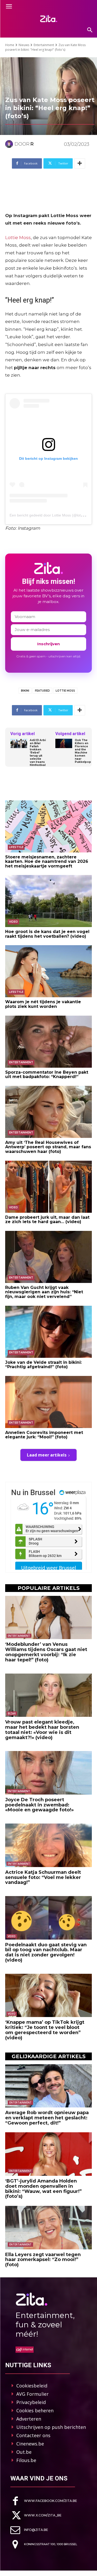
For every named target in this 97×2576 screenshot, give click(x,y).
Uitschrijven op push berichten (51, 2427)
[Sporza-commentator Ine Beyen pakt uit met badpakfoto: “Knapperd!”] (48, 1042)
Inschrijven (48, 644)
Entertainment (44, 45)
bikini (25, 691)
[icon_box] (44, 2501)
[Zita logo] (48, 19)
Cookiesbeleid (32, 2386)
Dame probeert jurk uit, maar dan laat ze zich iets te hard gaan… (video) (47, 1220)
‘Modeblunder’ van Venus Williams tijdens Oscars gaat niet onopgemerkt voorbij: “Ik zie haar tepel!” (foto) (46, 1652)
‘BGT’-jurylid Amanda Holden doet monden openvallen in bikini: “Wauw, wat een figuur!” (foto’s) (43, 2189)
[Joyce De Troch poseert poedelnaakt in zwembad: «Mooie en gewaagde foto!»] (48, 1773)
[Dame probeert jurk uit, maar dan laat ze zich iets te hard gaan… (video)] (48, 1187)
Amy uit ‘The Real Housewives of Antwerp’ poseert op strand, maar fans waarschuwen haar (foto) (48, 1147)
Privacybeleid (31, 2402)
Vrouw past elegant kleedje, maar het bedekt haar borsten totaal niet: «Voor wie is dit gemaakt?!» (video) (42, 1730)
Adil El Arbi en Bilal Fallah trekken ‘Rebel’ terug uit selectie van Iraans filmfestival (38, 753)
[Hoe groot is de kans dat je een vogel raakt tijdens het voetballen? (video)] (48, 901)
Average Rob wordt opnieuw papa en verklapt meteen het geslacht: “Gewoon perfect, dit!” (47, 2118)
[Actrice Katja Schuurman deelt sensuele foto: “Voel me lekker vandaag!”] (48, 1845)
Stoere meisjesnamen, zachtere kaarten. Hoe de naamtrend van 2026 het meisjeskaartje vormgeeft (47, 862)
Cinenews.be (30, 2444)
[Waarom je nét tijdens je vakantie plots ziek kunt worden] (48, 971)
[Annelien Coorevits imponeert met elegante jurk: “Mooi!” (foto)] (48, 1402)
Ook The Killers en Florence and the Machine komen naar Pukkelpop (83, 751)
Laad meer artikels (47, 1455)
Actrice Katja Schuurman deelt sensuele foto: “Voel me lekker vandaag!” (43, 1877)
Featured (42, 691)
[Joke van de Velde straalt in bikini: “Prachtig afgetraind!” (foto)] (48, 1332)
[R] (10, 144)
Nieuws (24, 45)
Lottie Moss (18, 238)
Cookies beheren (35, 2410)
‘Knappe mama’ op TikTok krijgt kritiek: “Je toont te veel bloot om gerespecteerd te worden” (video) (45, 2030)
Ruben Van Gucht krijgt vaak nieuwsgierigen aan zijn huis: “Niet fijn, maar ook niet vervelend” (44, 1292)
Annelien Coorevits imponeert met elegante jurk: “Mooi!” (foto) (44, 1435)
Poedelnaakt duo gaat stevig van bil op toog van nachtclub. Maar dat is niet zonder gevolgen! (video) (46, 1952)
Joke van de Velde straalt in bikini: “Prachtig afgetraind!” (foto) (43, 1365)
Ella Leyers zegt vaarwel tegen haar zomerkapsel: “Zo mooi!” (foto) (43, 2260)
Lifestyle (16, 847)
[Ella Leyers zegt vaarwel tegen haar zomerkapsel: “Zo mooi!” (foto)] (48, 2228)
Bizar (12, 1713)
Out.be (24, 2452)
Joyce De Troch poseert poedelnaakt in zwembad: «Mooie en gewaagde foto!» (39, 1805)
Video (13, 922)
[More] (80, 163)
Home (10, 45)
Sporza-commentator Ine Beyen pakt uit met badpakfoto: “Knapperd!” (47, 1075)
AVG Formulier (32, 2394)
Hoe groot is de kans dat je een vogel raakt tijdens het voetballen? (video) (47, 934)
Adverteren (29, 2419)
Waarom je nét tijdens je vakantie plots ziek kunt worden (43, 1004)
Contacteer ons (33, 2435)
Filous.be (26, 2460)
